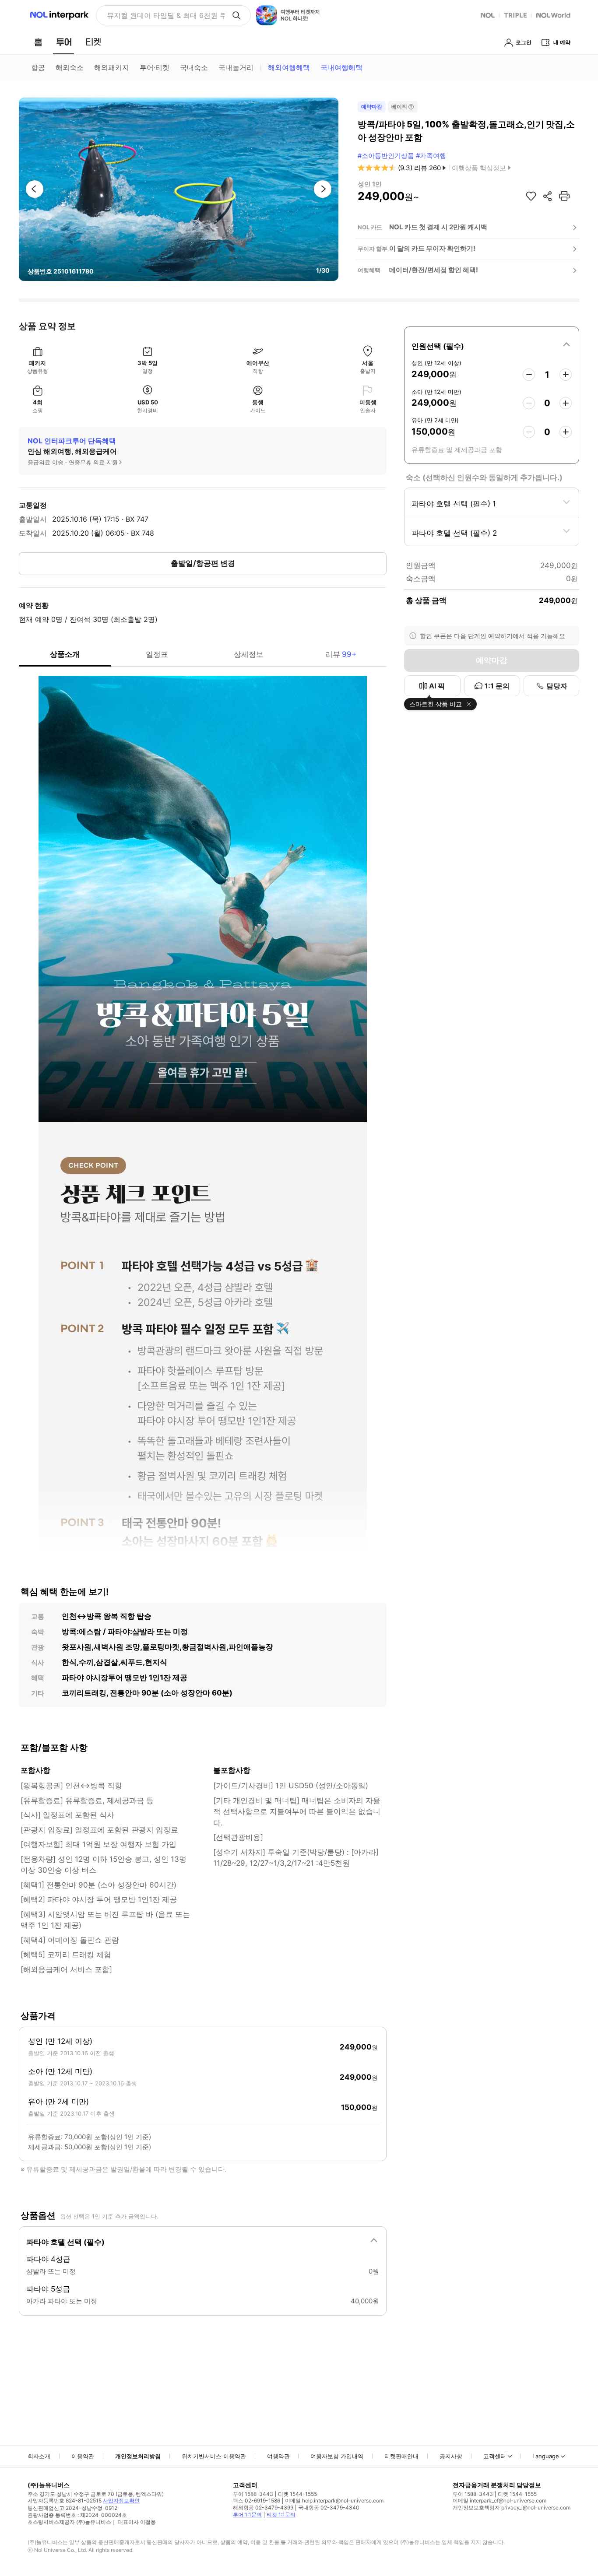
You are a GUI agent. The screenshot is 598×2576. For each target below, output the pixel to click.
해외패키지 (112, 67)
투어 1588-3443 (253, 2494)
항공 (38, 67)
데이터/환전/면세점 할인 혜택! (434, 270)
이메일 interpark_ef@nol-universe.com (500, 2501)
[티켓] (93, 42)
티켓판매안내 (401, 2456)
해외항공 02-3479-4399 (263, 2508)
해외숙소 (70, 67)
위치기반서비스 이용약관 (214, 2456)
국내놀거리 (236, 67)
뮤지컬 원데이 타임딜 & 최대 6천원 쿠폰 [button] (166, 15)
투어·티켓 (155, 67)
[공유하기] (548, 196)
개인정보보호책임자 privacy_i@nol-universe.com (512, 2508)
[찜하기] (531, 196)
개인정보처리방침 (138, 2456)
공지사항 (451, 2456)
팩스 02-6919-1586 (257, 2501)
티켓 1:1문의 (281, 2515)
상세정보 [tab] (249, 654)
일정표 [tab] (157, 654)
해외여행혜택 (289, 67)
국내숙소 (194, 67)
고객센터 (495, 2456)
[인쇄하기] (564, 196)
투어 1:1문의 (247, 2515)
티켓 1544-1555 (297, 2494)
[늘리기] (566, 375)
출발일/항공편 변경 (203, 563)
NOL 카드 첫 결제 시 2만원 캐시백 (438, 227)
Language (546, 2456)
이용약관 (83, 2456)
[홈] (38, 42)
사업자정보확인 (121, 2501)
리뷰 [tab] (341, 654)
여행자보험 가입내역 (337, 2456)
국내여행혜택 (341, 67)
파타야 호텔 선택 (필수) (65, 2242)
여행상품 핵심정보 (479, 168)
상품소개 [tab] (65, 654)
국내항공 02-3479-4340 (329, 2508)
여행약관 (278, 2456)
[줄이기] (529, 375)
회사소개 (39, 2456)
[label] (492, 345)
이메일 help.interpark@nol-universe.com (334, 2501)
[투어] (64, 42)
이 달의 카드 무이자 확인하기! (432, 248)
